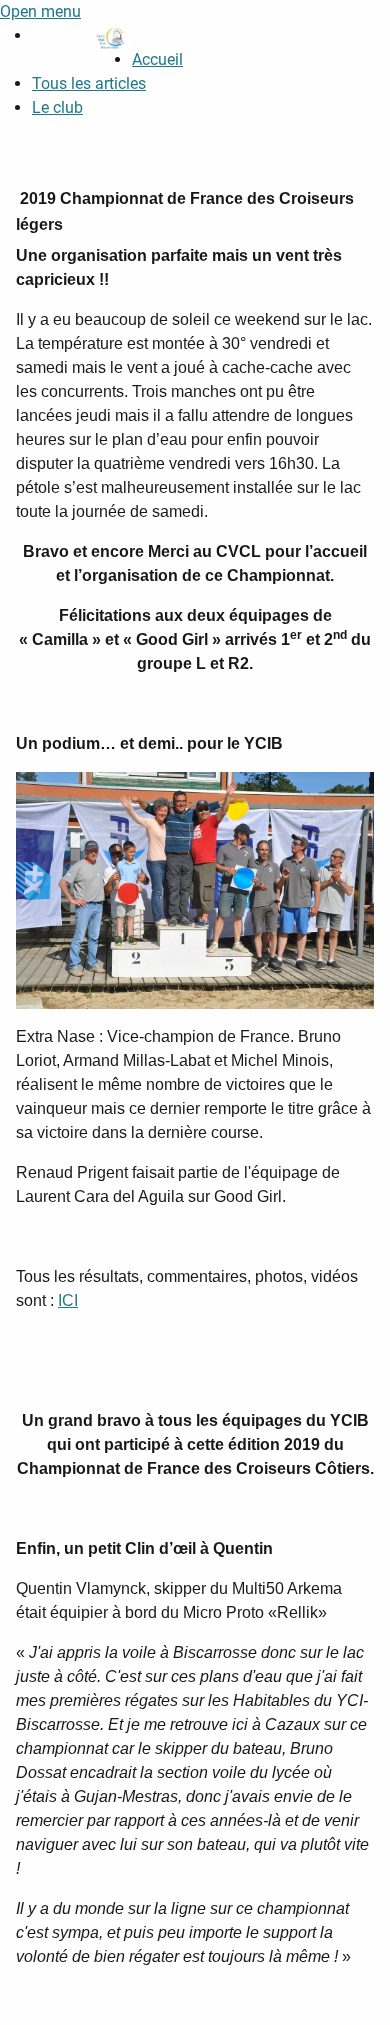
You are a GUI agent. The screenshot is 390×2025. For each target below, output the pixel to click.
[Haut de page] (355, 1988)
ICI (68, 1300)
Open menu (40, 11)
